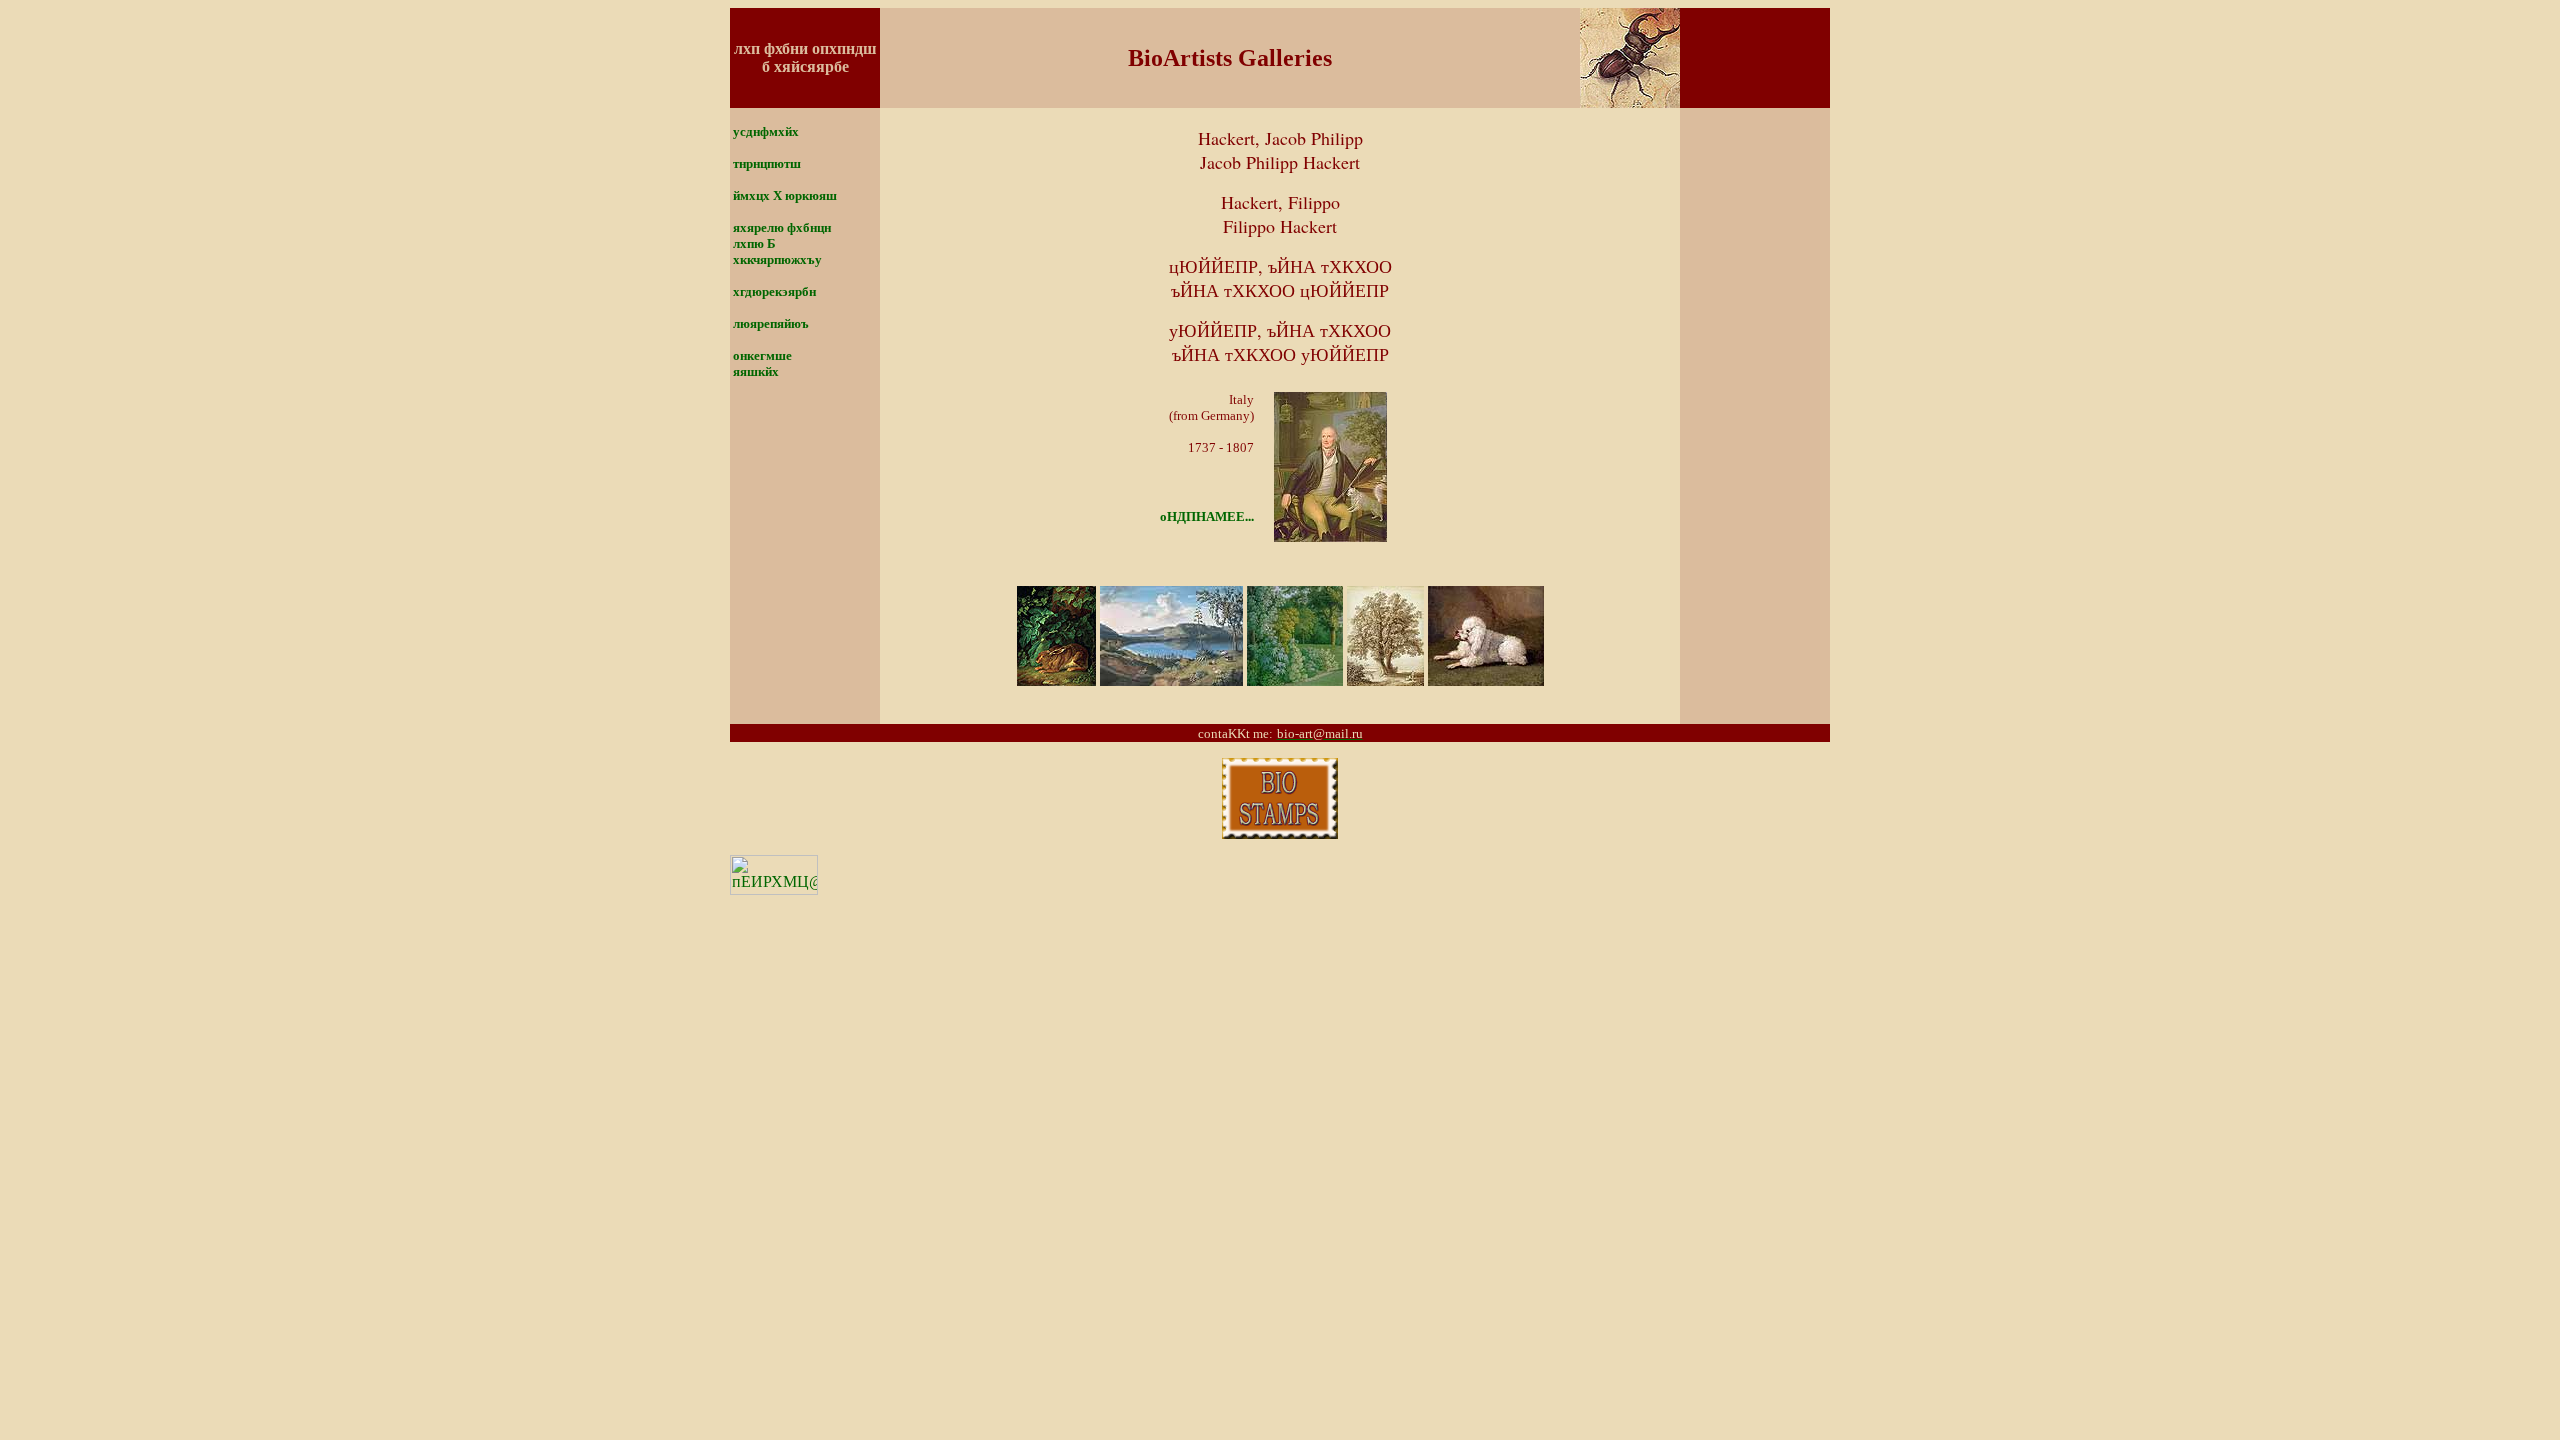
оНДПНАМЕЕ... (1207, 515)
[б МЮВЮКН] (1630, 102)
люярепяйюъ (771, 323)
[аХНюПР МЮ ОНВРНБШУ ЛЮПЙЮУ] (1280, 833)
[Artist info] (1330, 536)
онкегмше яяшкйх (761, 363)
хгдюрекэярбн (774, 291)
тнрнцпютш (767, 163)
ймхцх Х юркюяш (785, 195)
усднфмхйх (766, 131)
